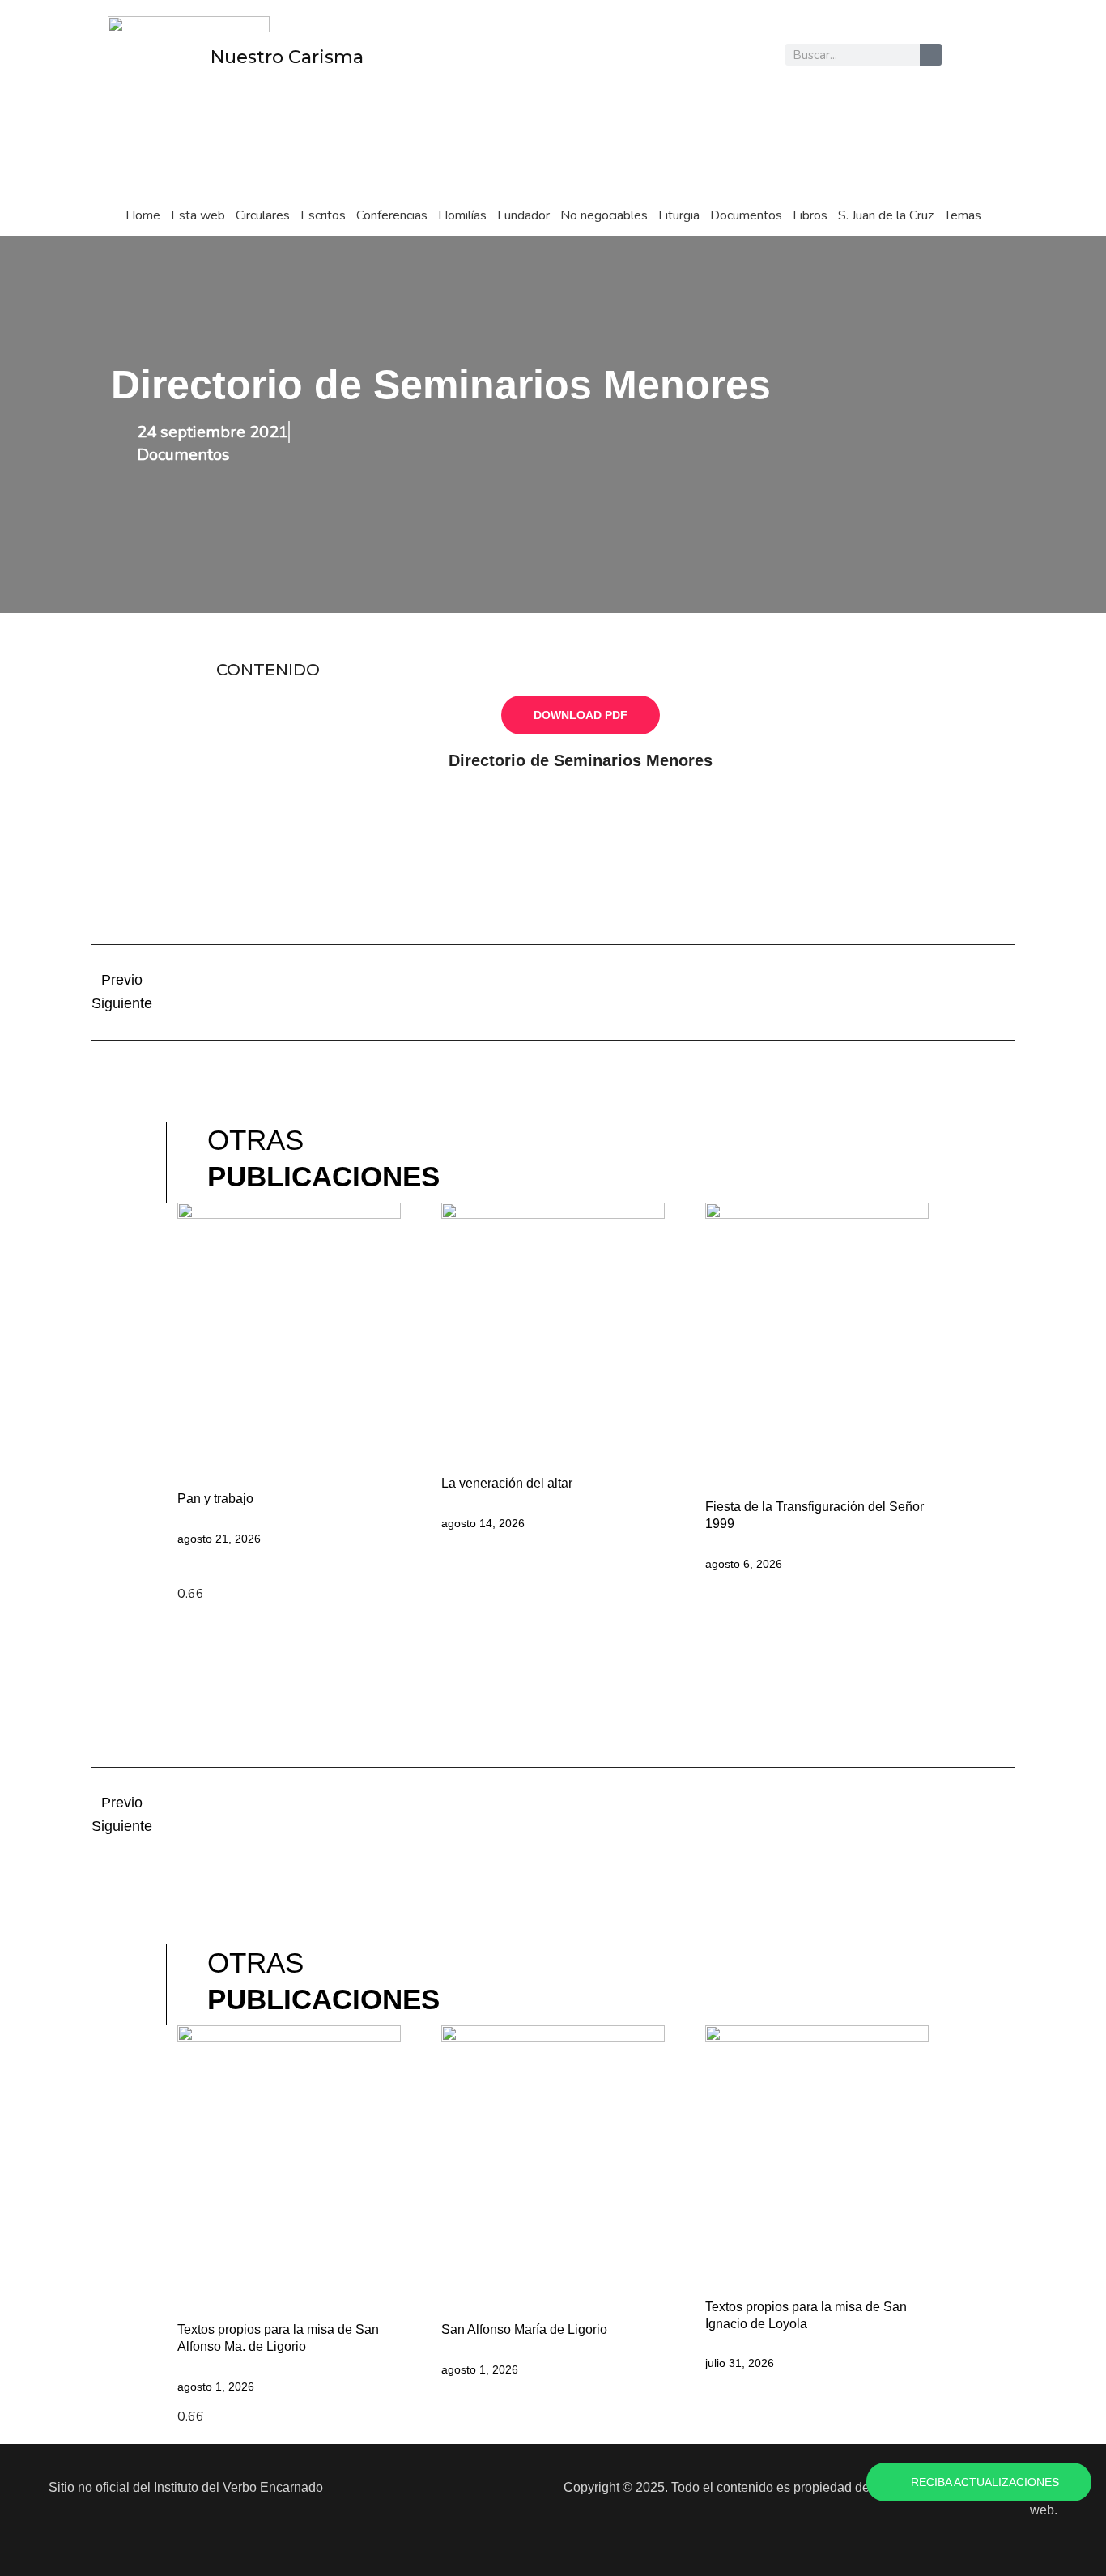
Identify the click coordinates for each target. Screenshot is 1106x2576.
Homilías (462, 215)
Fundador (523, 215)
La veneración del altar (507, 1483)
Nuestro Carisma (287, 57)
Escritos (323, 215)
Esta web (198, 215)
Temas (963, 215)
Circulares (263, 215)
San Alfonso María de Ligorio (524, 2329)
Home (143, 215)
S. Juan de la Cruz (886, 215)
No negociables (604, 215)
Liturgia (679, 215)
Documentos (746, 215)
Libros (810, 215)
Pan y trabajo (215, 1499)
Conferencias (392, 215)
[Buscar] (931, 55)
